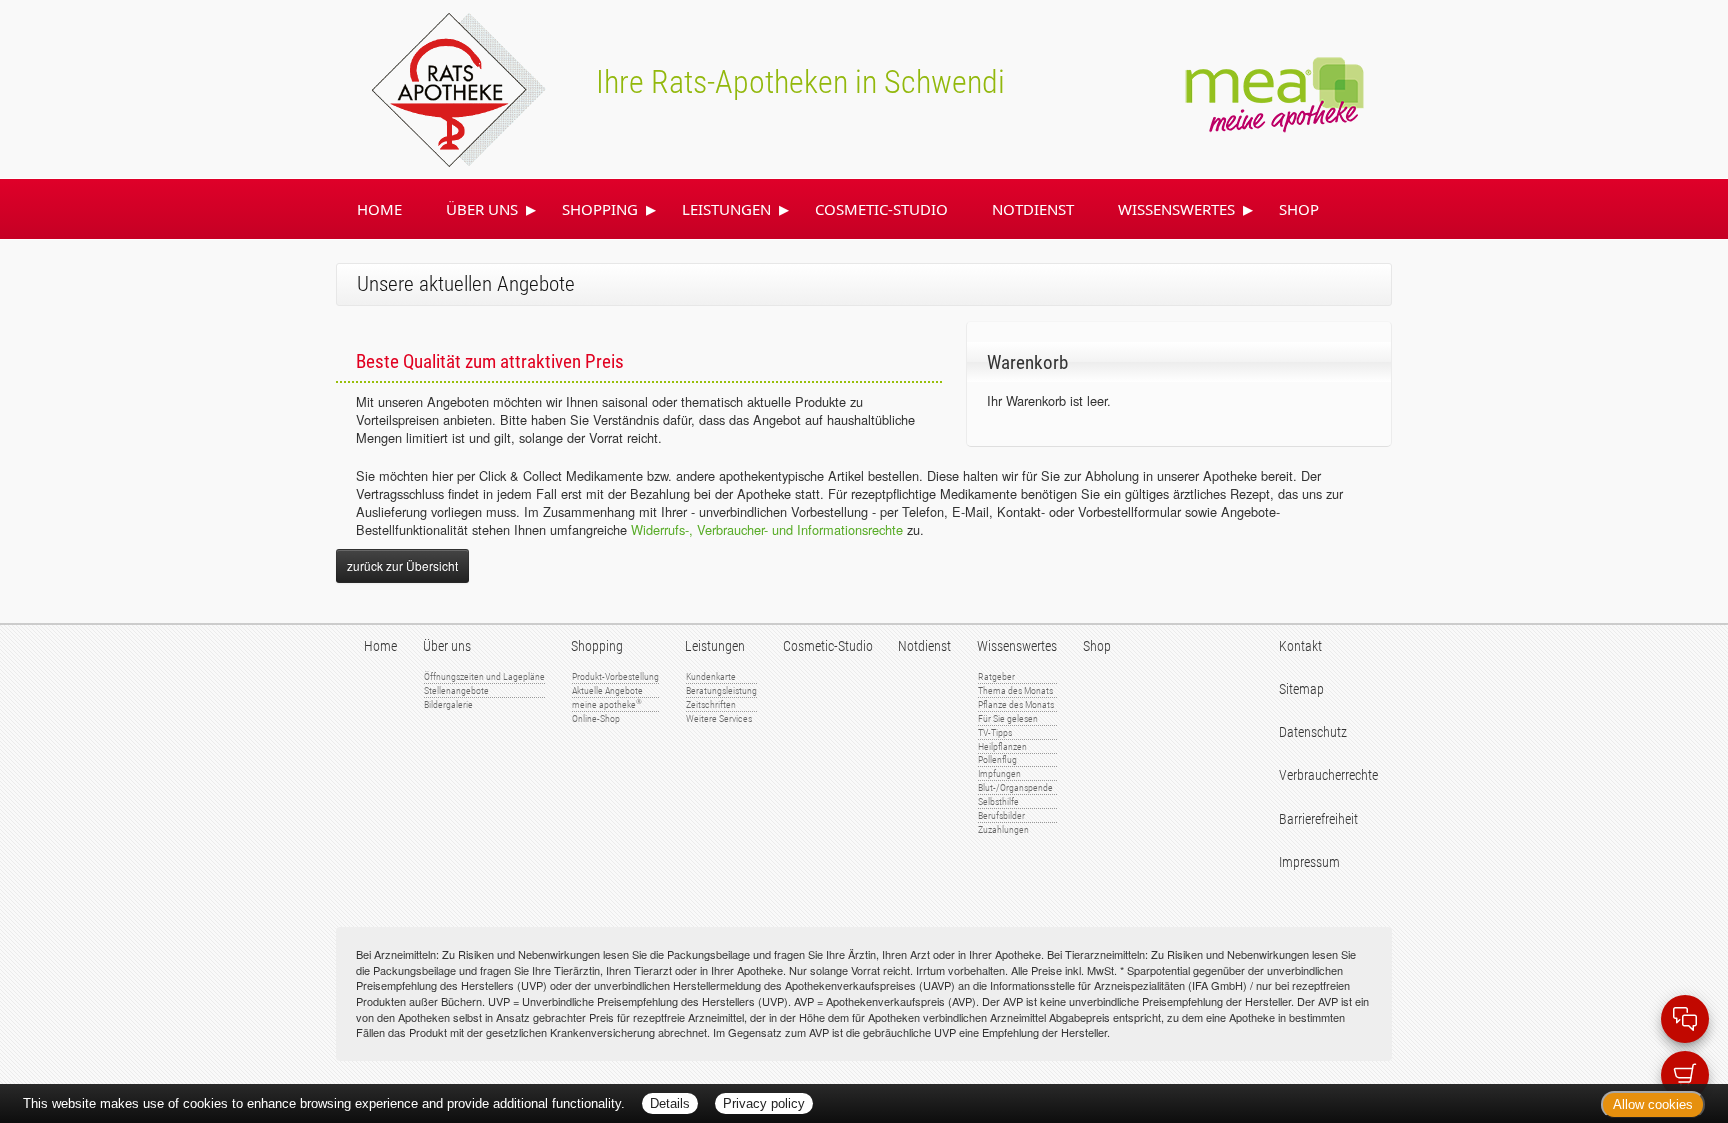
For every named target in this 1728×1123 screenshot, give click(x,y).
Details (670, 1103)
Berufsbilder (1001, 815)
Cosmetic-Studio (881, 209)
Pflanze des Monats (1016, 704)
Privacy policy (764, 1103)
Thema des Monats (1015, 690)
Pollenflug (997, 759)
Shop (1299, 209)
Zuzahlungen (1003, 829)
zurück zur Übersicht (402, 565)
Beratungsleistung (721, 690)
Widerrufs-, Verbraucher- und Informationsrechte (767, 529)
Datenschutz (1313, 732)
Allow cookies (1653, 1104)
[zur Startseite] (435, 87)
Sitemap (1301, 689)
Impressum (1309, 862)
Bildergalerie (448, 704)
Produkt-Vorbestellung (615, 676)
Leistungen (726, 209)
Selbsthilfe (998, 801)
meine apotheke (607, 704)
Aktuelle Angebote (607, 690)
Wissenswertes (1176, 209)
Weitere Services (719, 718)
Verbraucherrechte (1328, 775)
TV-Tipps (995, 732)
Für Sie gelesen (1008, 718)
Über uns (482, 209)
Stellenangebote (456, 690)
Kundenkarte (711, 676)
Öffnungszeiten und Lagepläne (484, 676)
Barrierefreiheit (1318, 819)
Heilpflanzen (1002, 746)
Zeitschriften (711, 704)
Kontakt (1300, 646)
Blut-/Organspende (1015, 787)
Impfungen (999, 773)
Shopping (600, 209)
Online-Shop (596, 718)
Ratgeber (996, 676)
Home (379, 209)
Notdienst (1033, 209)
